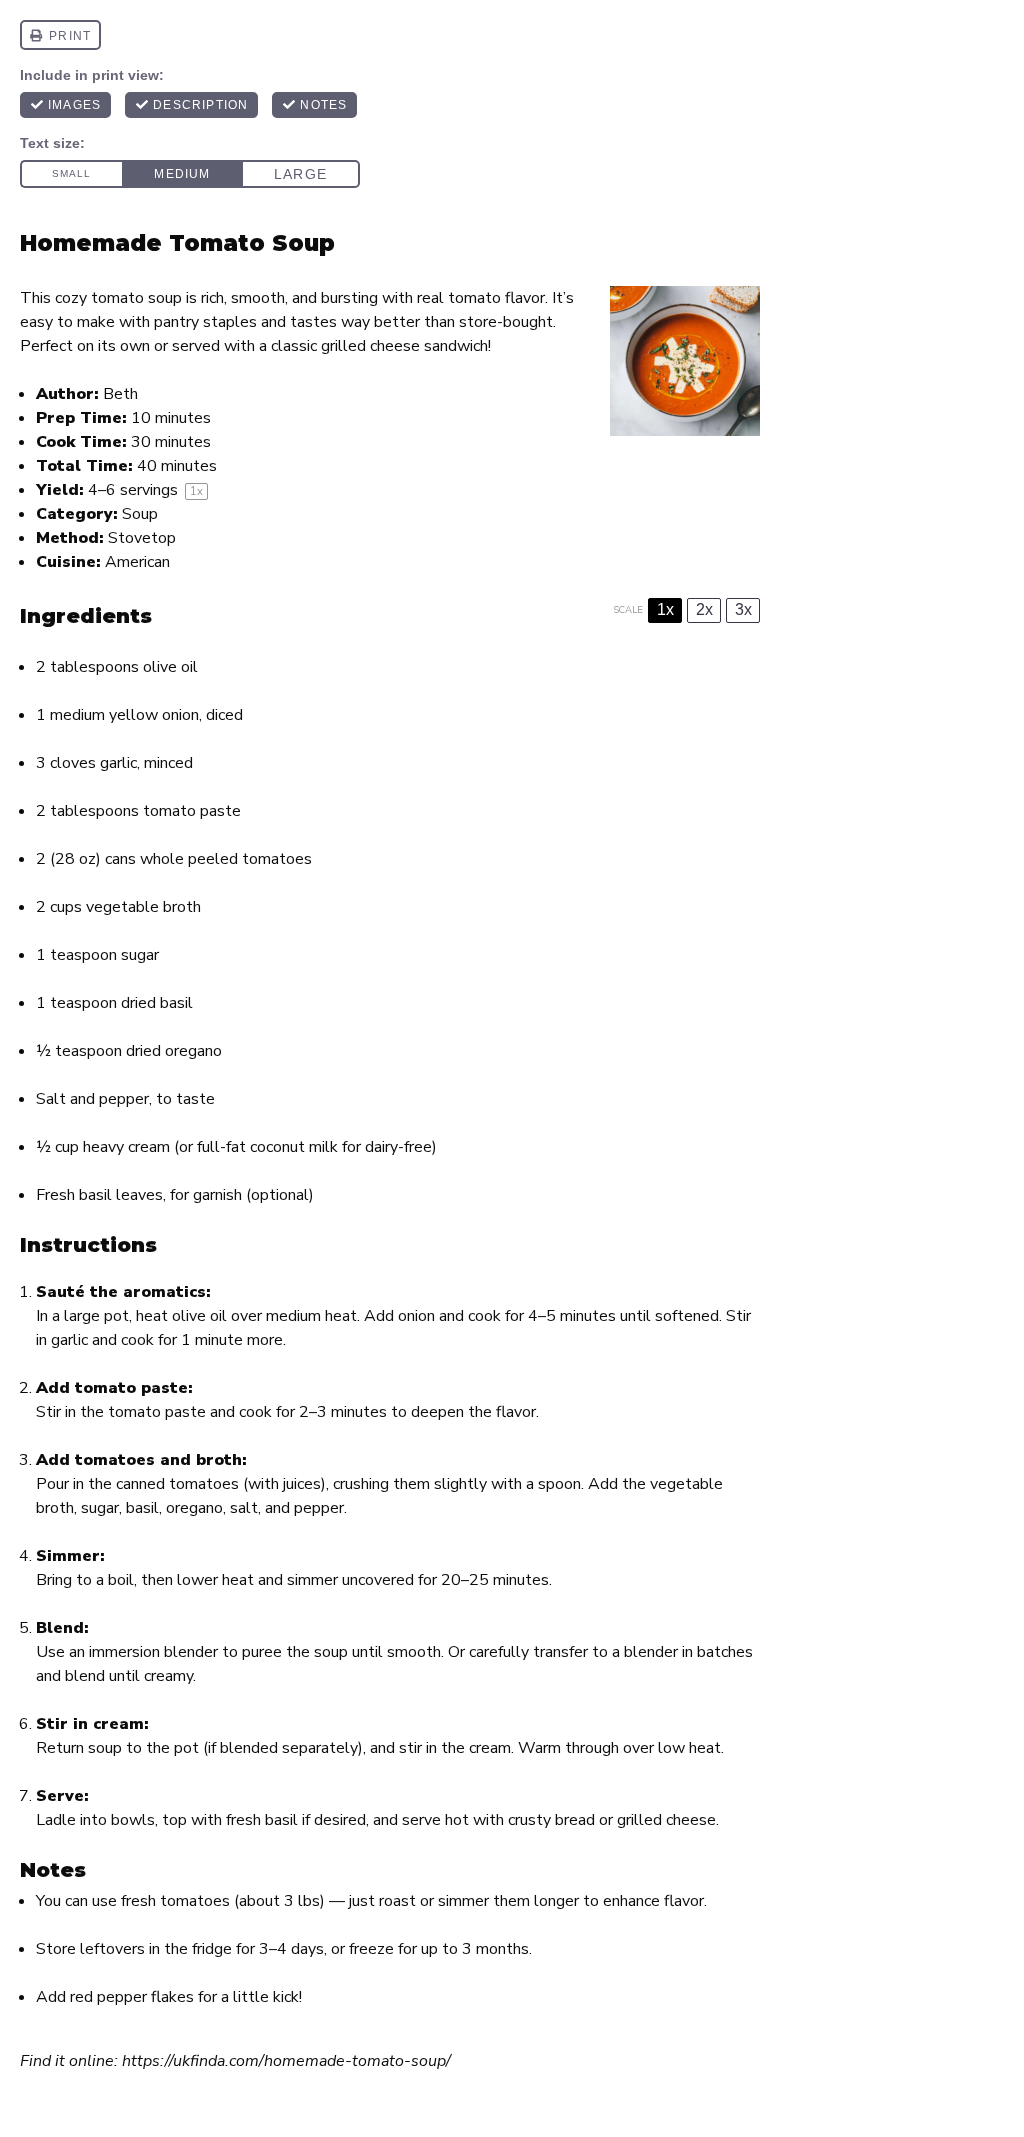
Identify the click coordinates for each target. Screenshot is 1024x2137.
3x (743, 609)
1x (665, 609)
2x (704, 609)
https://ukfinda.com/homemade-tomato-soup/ (286, 2061)
